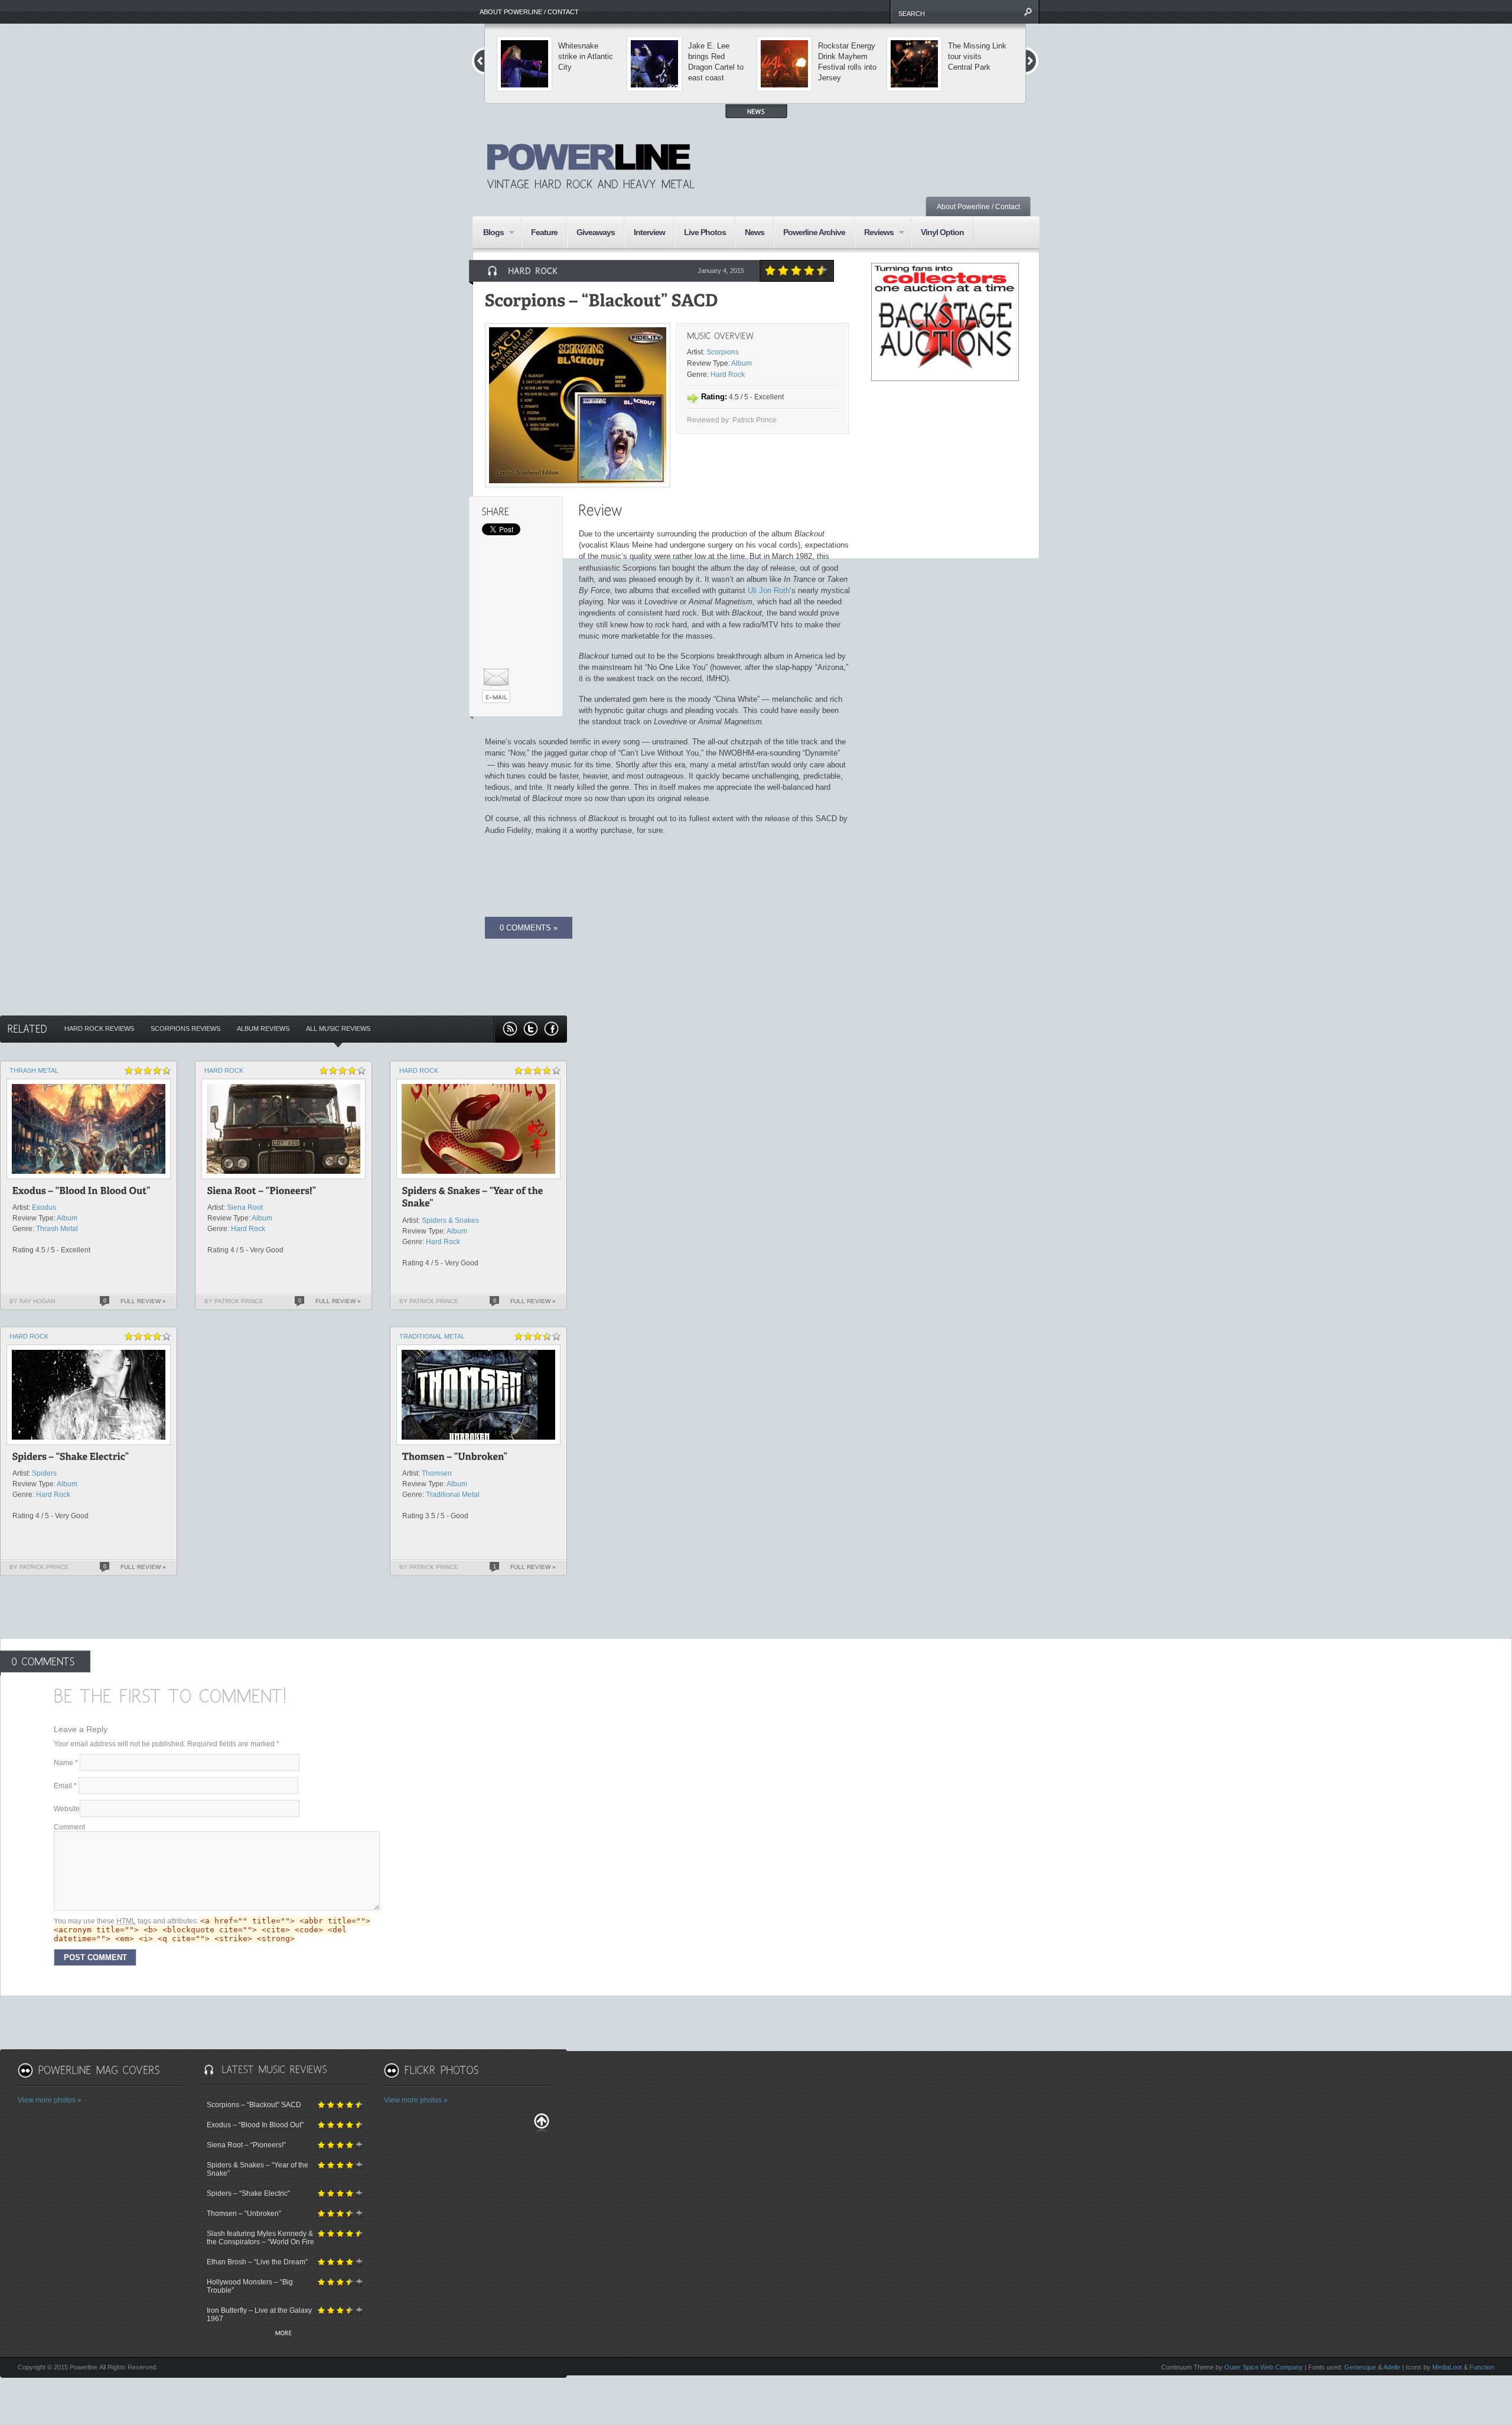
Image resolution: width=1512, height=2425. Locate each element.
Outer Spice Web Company (1264, 2367)
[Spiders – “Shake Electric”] (71, 1458)
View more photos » (50, 2100)
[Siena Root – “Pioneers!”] (262, 1192)
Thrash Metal (34, 1070)
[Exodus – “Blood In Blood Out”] (82, 1192)
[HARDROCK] (533, 270)
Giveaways (596, 232)
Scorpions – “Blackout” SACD (254, 2105)
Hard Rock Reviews (99, 1028)
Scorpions (723, 352)
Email (65, 1786)
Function (1482, 2367)
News (755, 232)
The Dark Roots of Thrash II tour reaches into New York (848, 62)
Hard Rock (728, 375)
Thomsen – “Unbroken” (244, 2214)
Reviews (874, 233)
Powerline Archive (814, 232)
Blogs (489, 233)
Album (742, 363)
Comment (69, 1827)
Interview (649, 232)
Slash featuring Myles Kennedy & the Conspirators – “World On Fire (260, 2238)
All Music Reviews (338, 1028)
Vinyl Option (942, 232)
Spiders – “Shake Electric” (248, 2193)
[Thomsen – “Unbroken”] (455, 1458)
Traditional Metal (432, 1336)
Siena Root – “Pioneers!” (246, 2145)
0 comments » (529, 928)
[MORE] (283, 2334)
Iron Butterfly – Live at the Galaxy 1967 (259, 2315)
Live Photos (705, 232)
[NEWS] (756, 111)
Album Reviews (263, 1028)
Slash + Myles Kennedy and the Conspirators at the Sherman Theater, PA (717, 67)
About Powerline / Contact (529, 12)
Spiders (44, 1473)
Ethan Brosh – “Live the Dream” (257, 2262)
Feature (544, 232)
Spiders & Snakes (450, 1220)
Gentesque (1360, 2367)
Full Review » (143, 1301)
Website (67, 1809)
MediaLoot (1447, 2367)
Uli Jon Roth (769, 590)
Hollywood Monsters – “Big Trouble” (250, 2286)
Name (66, 1763)
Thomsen (437, 1473)
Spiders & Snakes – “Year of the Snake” (258, 2169)
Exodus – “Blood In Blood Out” (255, 2125)
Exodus (44, 1207)
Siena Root (245, 1207)
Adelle (1392, 2367)
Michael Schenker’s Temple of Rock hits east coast (975, 62)
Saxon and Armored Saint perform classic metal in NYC (584, 62)
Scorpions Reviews (185, 1028)
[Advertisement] (884, 157)
